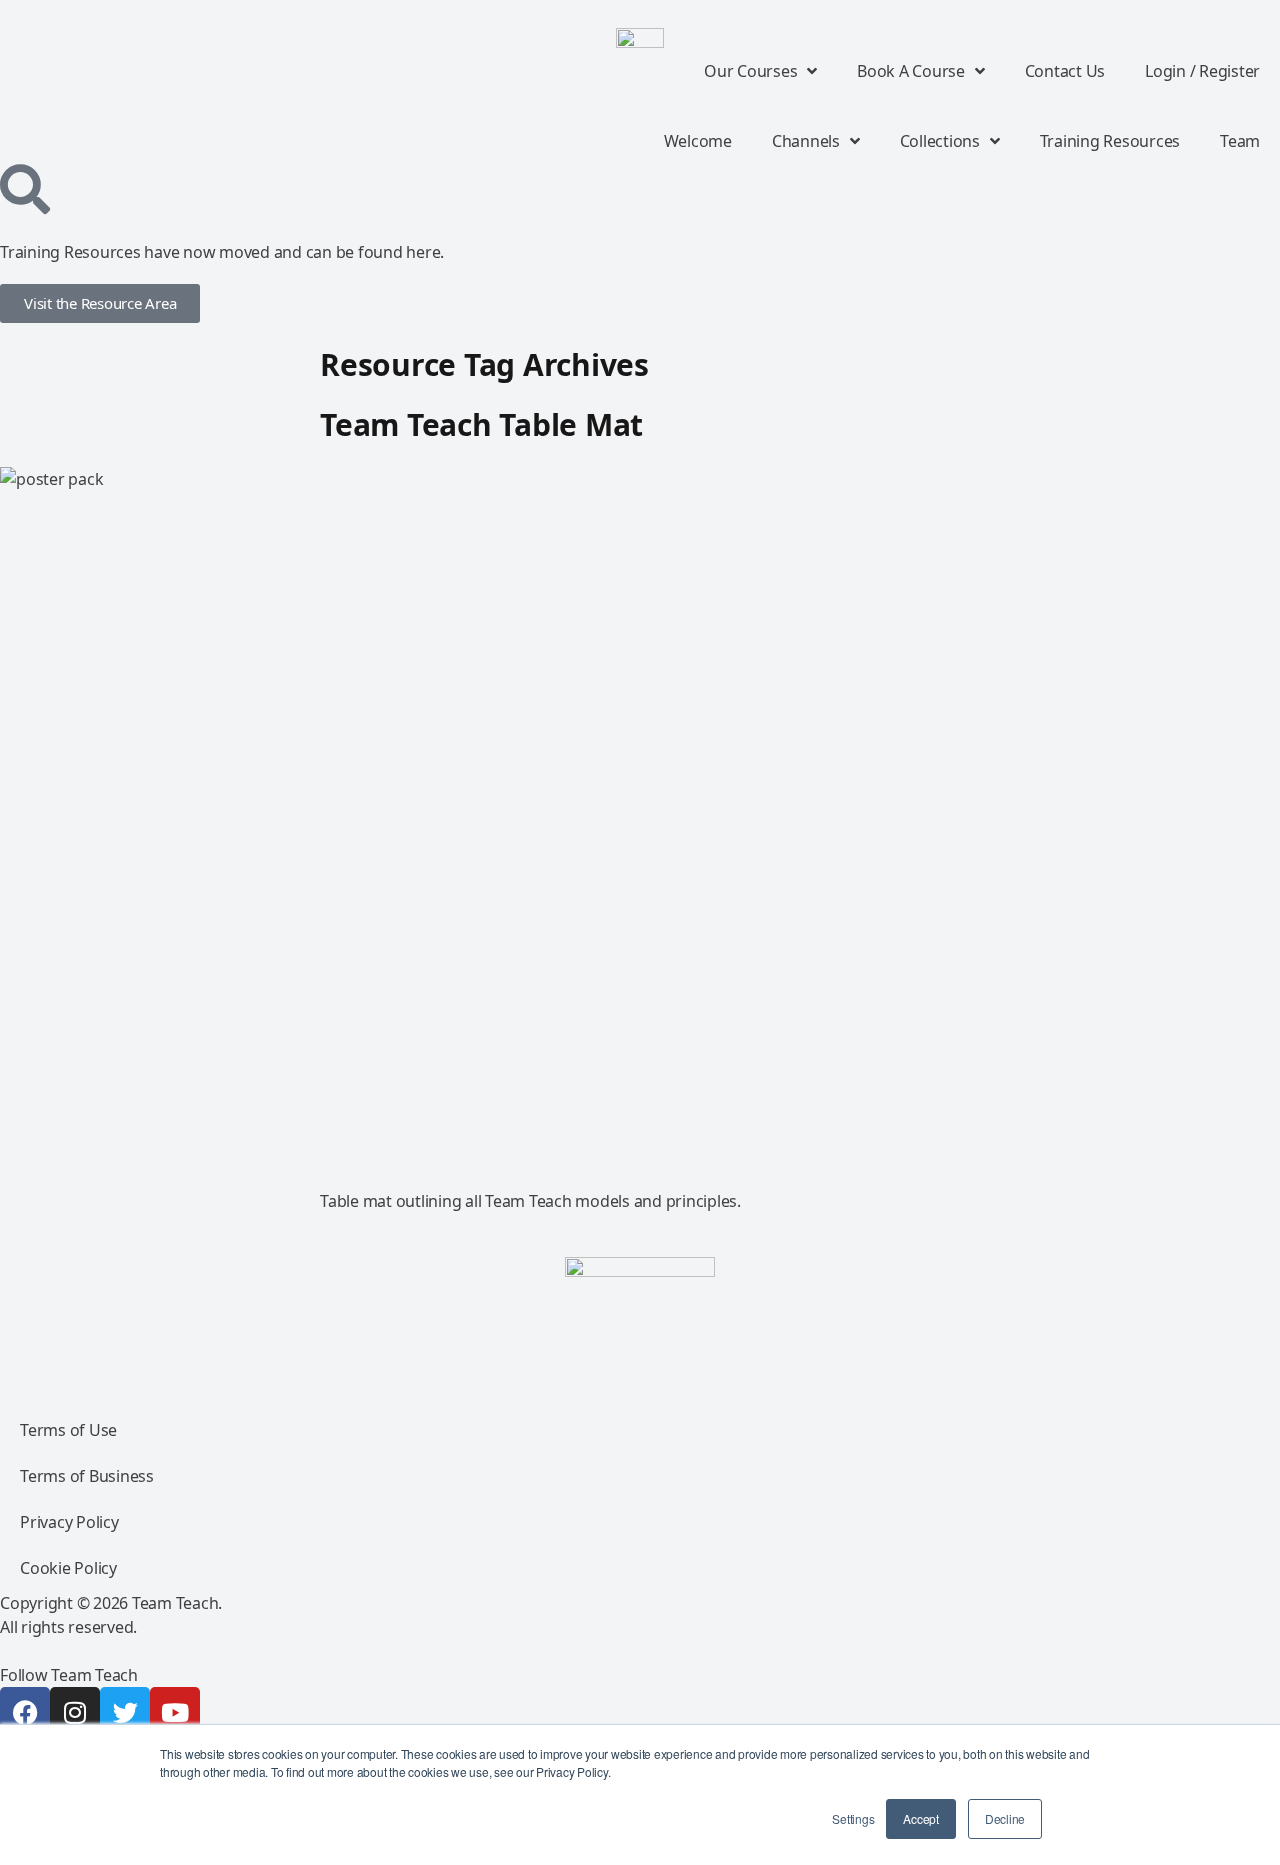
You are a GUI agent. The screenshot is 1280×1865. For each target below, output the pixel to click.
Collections (940, 141)
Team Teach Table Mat (481, 424)
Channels (806, 141)
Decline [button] (1005, 1818)
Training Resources (1110, 141)
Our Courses (750, 71)
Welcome (698, 141)
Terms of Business (87, 1476)
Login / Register (1202, 71)
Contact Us (1065, 71)
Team (1240, 141)
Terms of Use (68, 1430)
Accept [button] (921, 1818)
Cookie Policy (68, 1568)
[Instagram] (75, 1712)
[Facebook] (25, 1712)
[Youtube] (175, 1712)
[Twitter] (125, 1712)
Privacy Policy (69, 1522)
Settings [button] (853, 1818)
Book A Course (911, 71)
